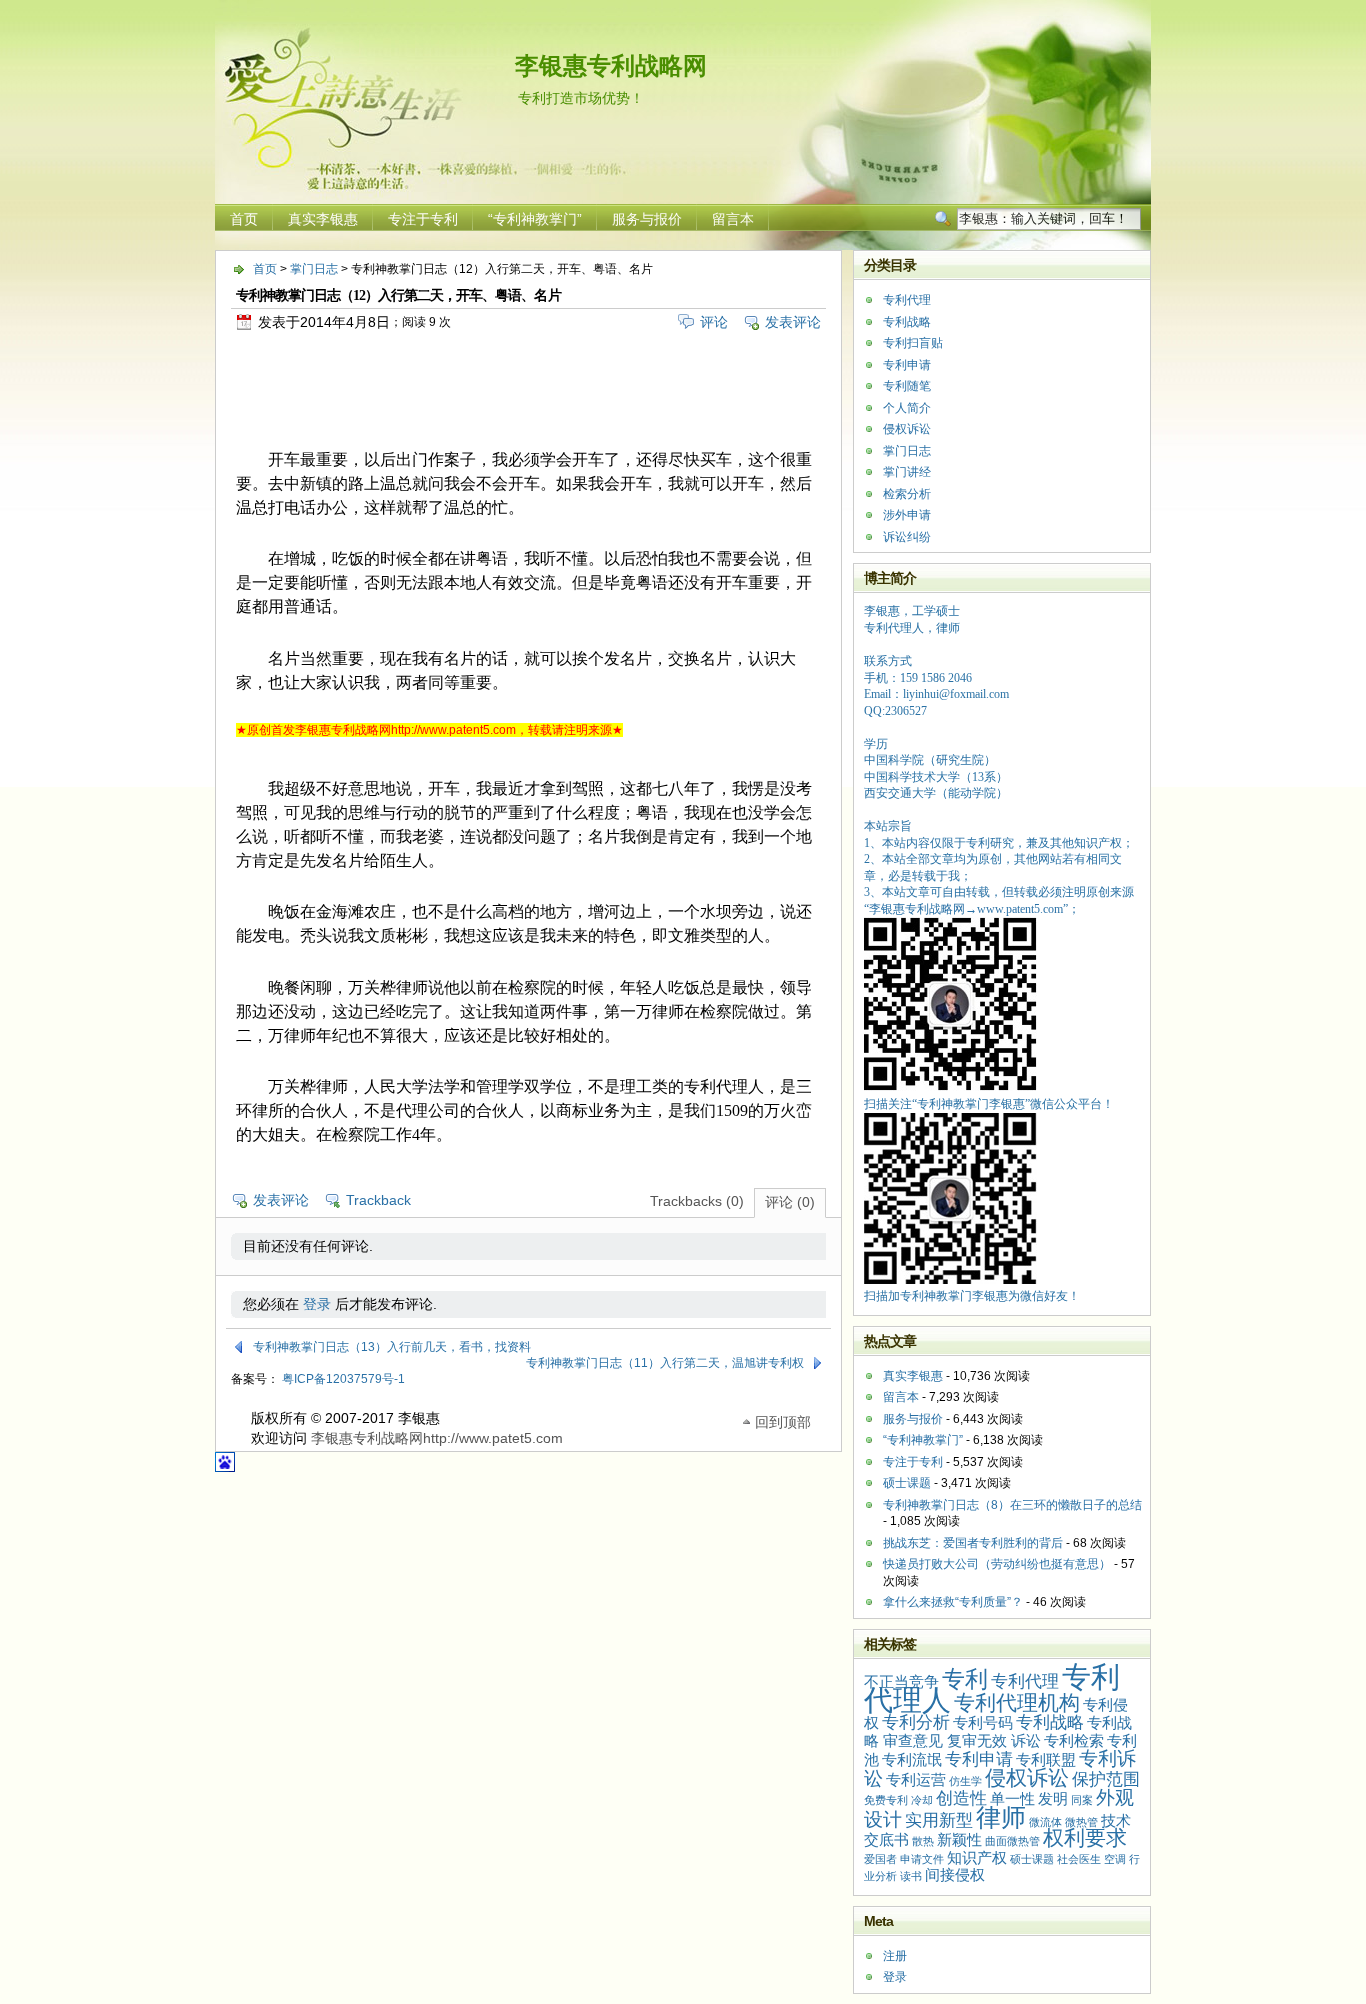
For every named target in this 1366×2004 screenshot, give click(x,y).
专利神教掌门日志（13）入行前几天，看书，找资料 (392, 1347)
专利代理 (907, 300)
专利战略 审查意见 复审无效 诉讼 (998, 1732)
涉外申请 (907, 515)
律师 (1001, 1817)
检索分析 (907, 494)
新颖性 (959, 1840)
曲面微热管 (1012, 1841)
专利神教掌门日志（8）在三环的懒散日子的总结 (1012, 1505)
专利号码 (983, 1723)
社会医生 (1079, 1859)
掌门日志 (314, 269)
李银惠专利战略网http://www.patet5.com (437, 1438)
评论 (714, 322)
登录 (317, 1304)
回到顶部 (783, 1420)
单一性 (1012, 1799)
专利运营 (916, 1780)
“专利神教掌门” (535, 219)
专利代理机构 (1017, 1702)
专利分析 (916, 1722)
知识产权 (977, 1858)
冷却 (922, 1800)
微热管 (1081, 1822)
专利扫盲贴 (913, 343)
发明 (1053, 1799)
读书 (911, 1876)
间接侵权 (955, 1875)
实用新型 (939, 1820)
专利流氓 (912, 1760)
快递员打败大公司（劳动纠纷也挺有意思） (997, 1564)
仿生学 (965, 1781)
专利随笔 (907, 386)
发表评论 (793, 322)
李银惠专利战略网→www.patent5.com (966, 909)
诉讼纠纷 (907, 537)
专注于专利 (423, 219)
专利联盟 (1046, 1760)
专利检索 (1074, 1741)
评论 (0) (790, 1202)
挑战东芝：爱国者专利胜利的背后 (973, 1543)
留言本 (733, 219)
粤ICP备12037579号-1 (343, 1379)
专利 (965, 1679)
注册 (895, 1956)
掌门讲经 (907, 472)
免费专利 (886, 1800)
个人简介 (907, 408)
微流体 (1045, 1822)
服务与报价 (647, 219)
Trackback (378, 1200)
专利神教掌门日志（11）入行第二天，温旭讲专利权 (665, 1363)
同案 (1082, 1800)
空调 (1115, 1859)
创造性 (961, 1798)
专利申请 (907, 365)
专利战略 (907, 322)
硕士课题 (907, 1483)
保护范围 (1106, 1779)
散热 (923, 1841)
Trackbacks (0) (697, 1201)
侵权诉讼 (907, 429)
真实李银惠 (323, 219)
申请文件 (922, 1859)
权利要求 (1085, 1837)
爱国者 (880, 1859)
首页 (244, 219)
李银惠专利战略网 (611, 66)
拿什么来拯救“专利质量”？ (953, 1602)
